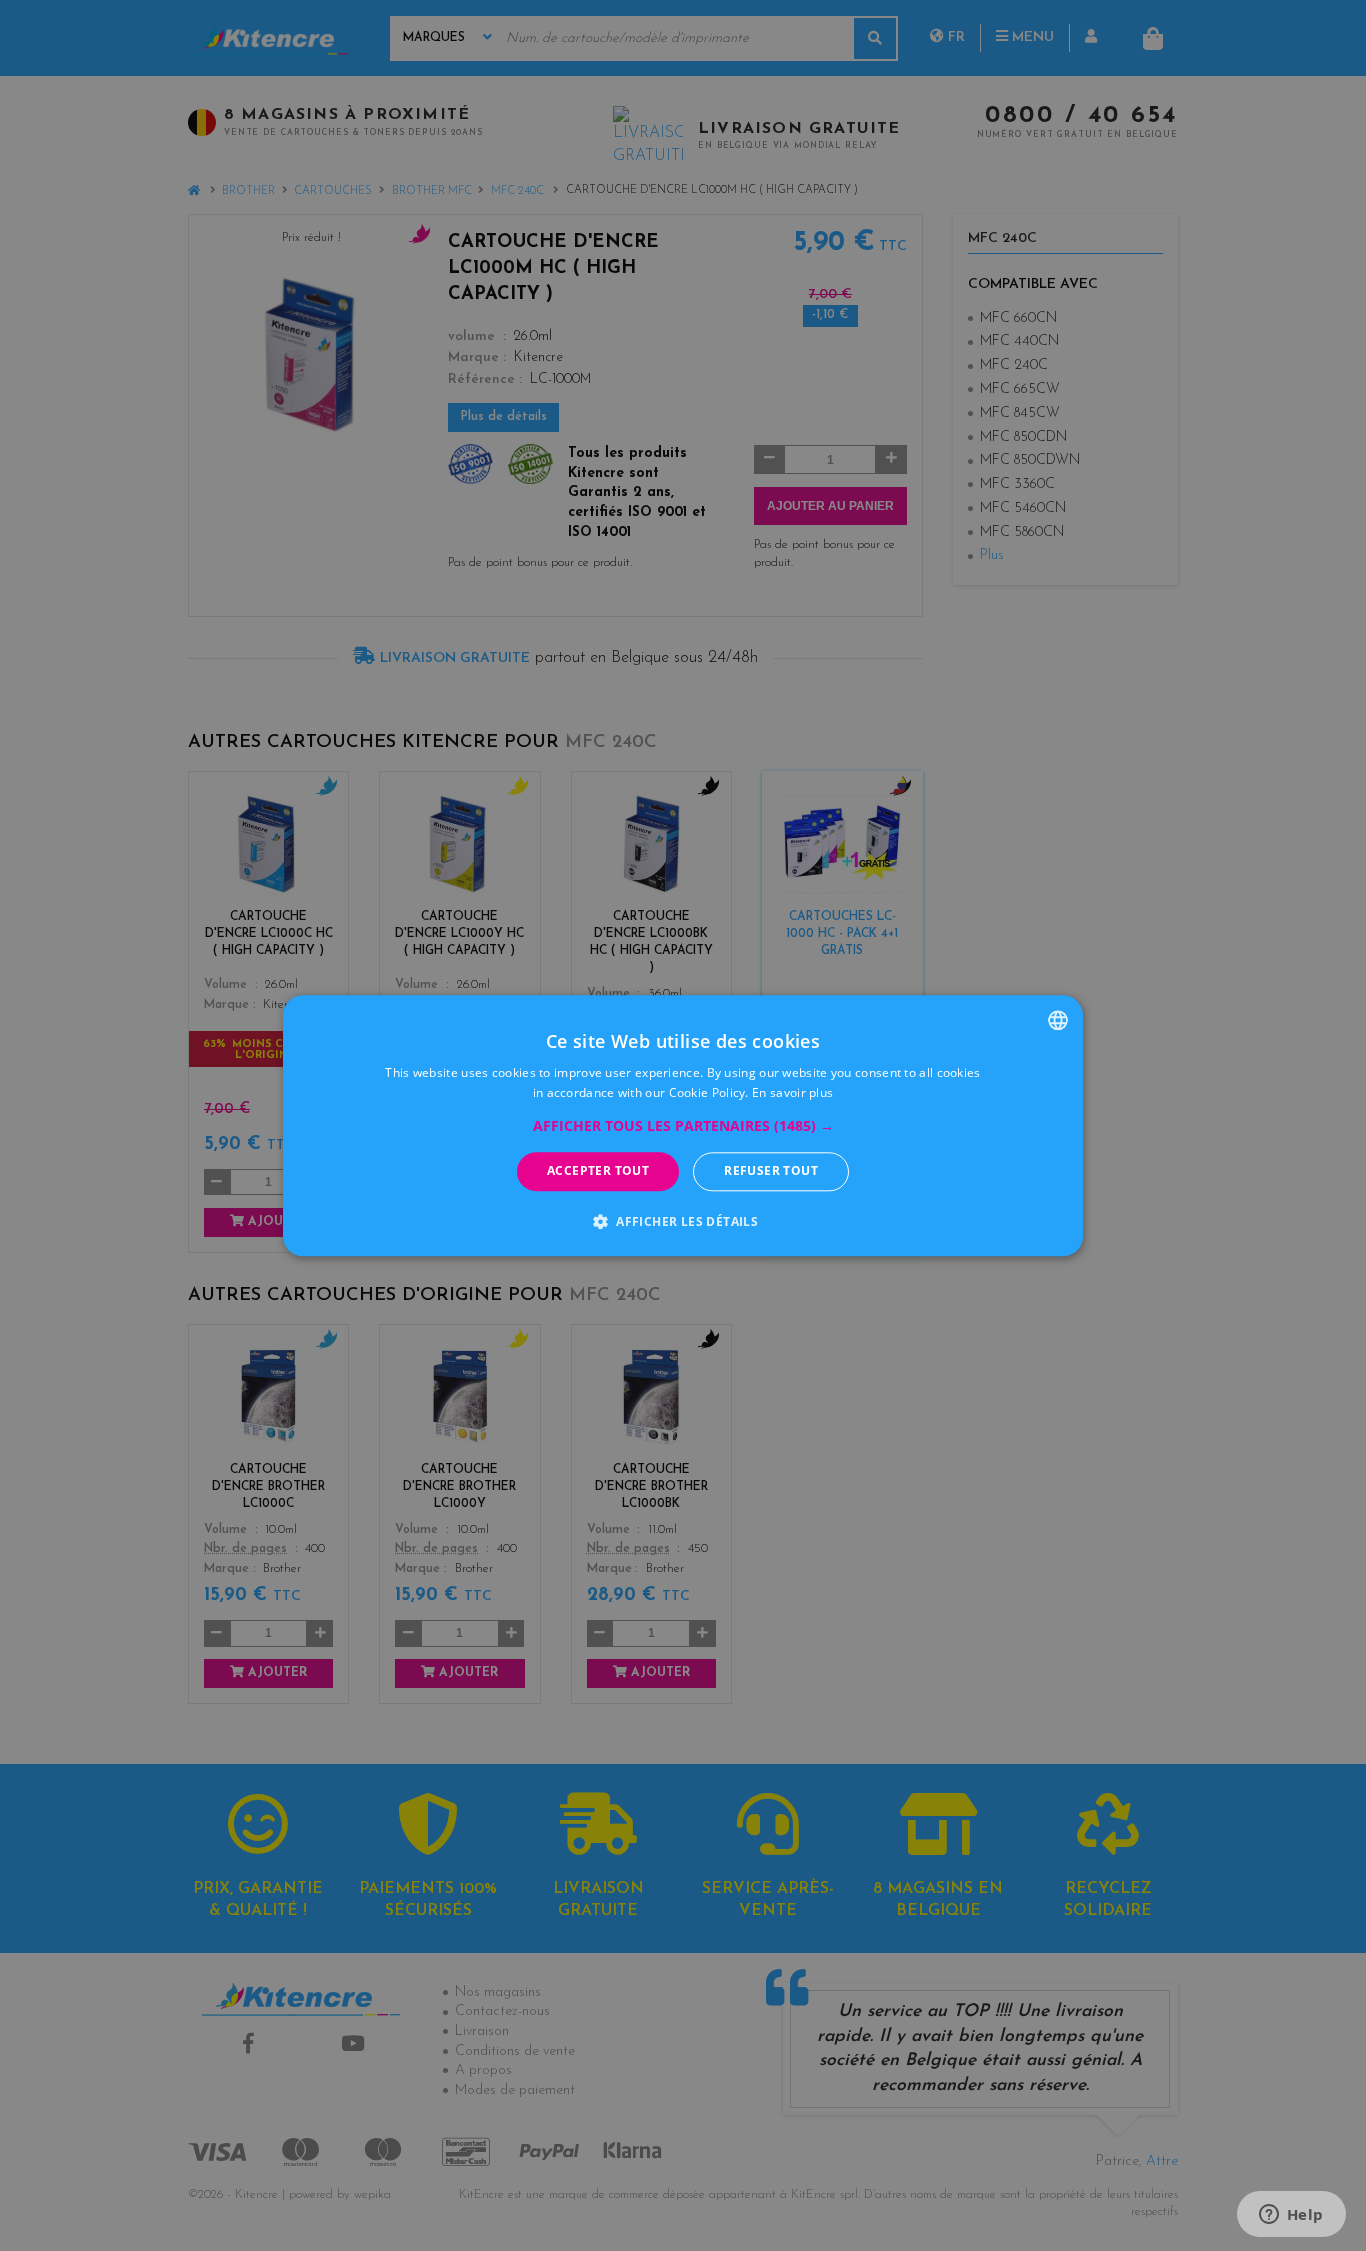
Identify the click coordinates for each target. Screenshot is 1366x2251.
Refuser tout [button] (771, 1171)
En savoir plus (792, 1092)
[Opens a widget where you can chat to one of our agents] (1291, 2216)
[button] (683, 1127)
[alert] (683, 1125)
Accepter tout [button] (598, 1171)
